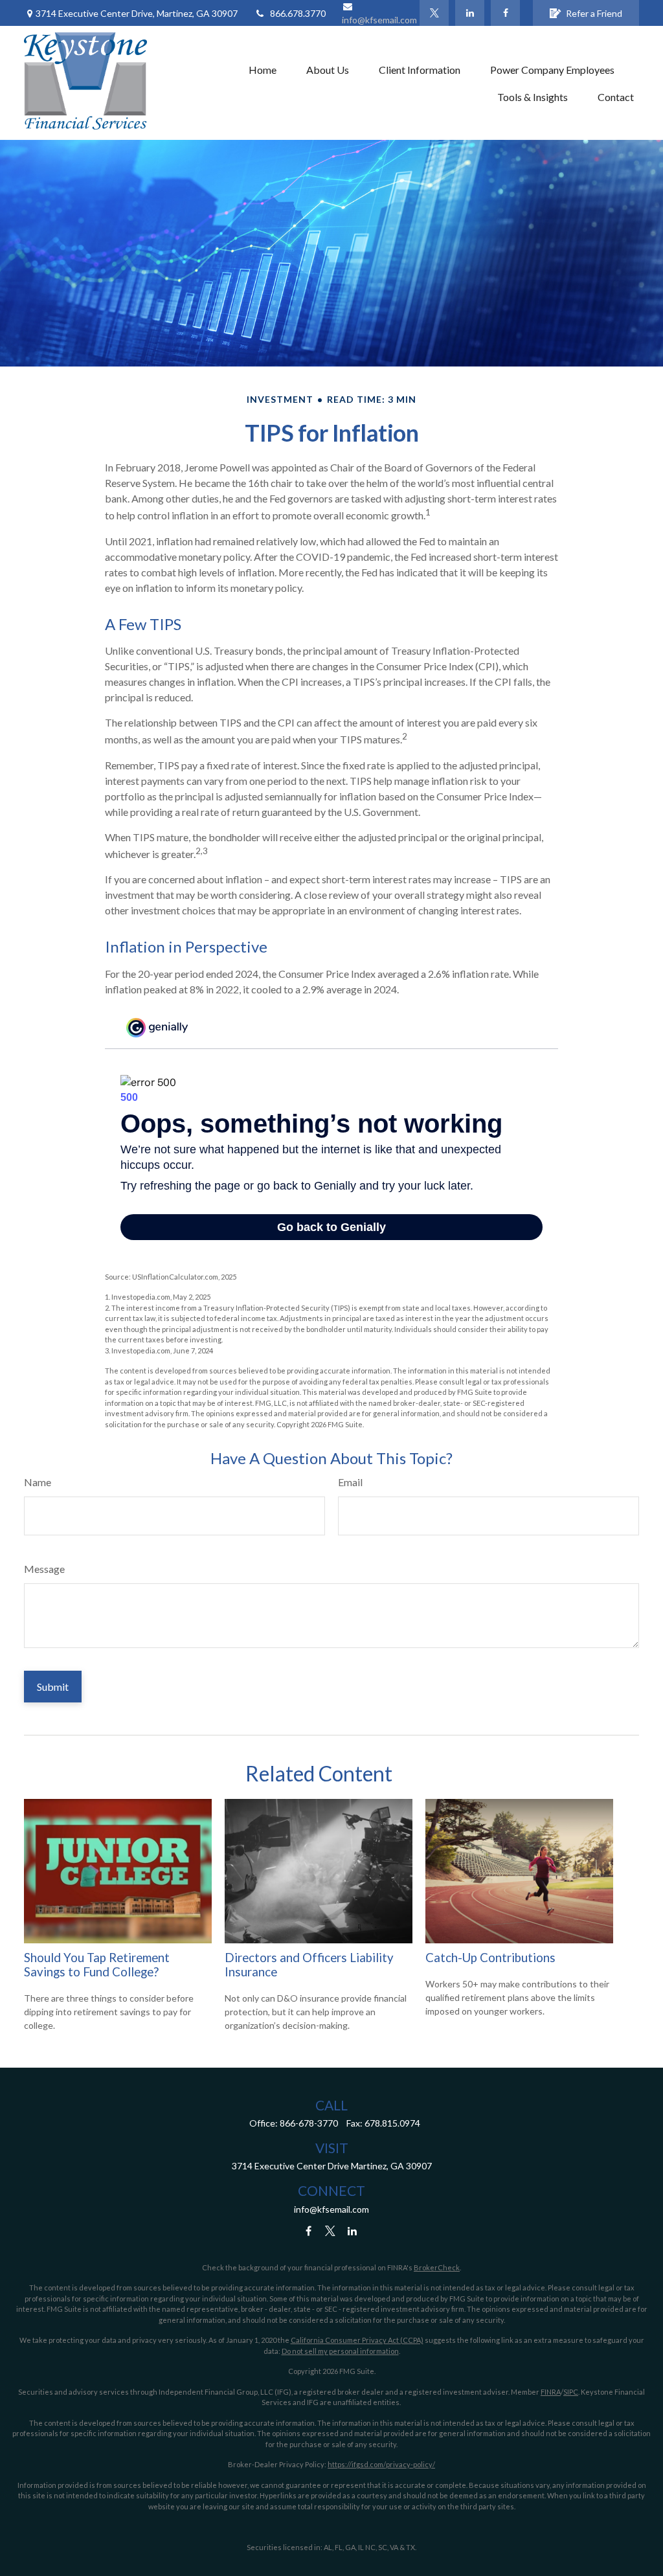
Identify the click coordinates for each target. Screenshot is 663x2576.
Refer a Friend (594, 13)
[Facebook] (505, 13)
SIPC (571, 2392)
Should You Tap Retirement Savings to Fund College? (97, 1965)
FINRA (551, 2392)
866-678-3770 (309, 2123)
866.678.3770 (298, 13)
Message (44, 1569)
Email (350, 1482)
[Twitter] (434, 13)
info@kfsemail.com (331, 2209)
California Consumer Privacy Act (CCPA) (357, 2340)
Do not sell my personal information (340, 2351)
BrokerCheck (437, 2267)
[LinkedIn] (470, 13)
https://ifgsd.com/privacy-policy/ (381, 2464)
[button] (263, 69)
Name (38, 1482)
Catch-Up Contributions (490, 1958)
